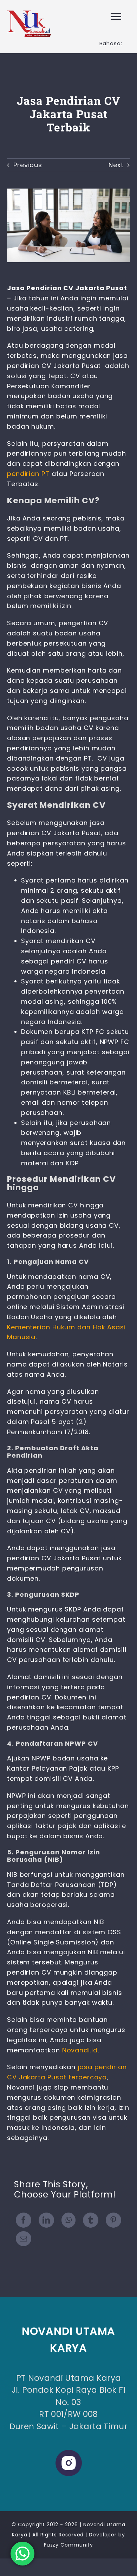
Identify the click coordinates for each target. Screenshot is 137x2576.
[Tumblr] (91, 2220)
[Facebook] (24, 2220)
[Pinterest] (113, 2220)
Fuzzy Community (69, 2545)
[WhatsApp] (69, 2220)
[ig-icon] (69, 2453)
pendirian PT (28, 474)
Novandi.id (80, 2050)
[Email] (24, 2239)
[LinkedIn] (46, 2220)
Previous (28, 165)
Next (116, 165)
